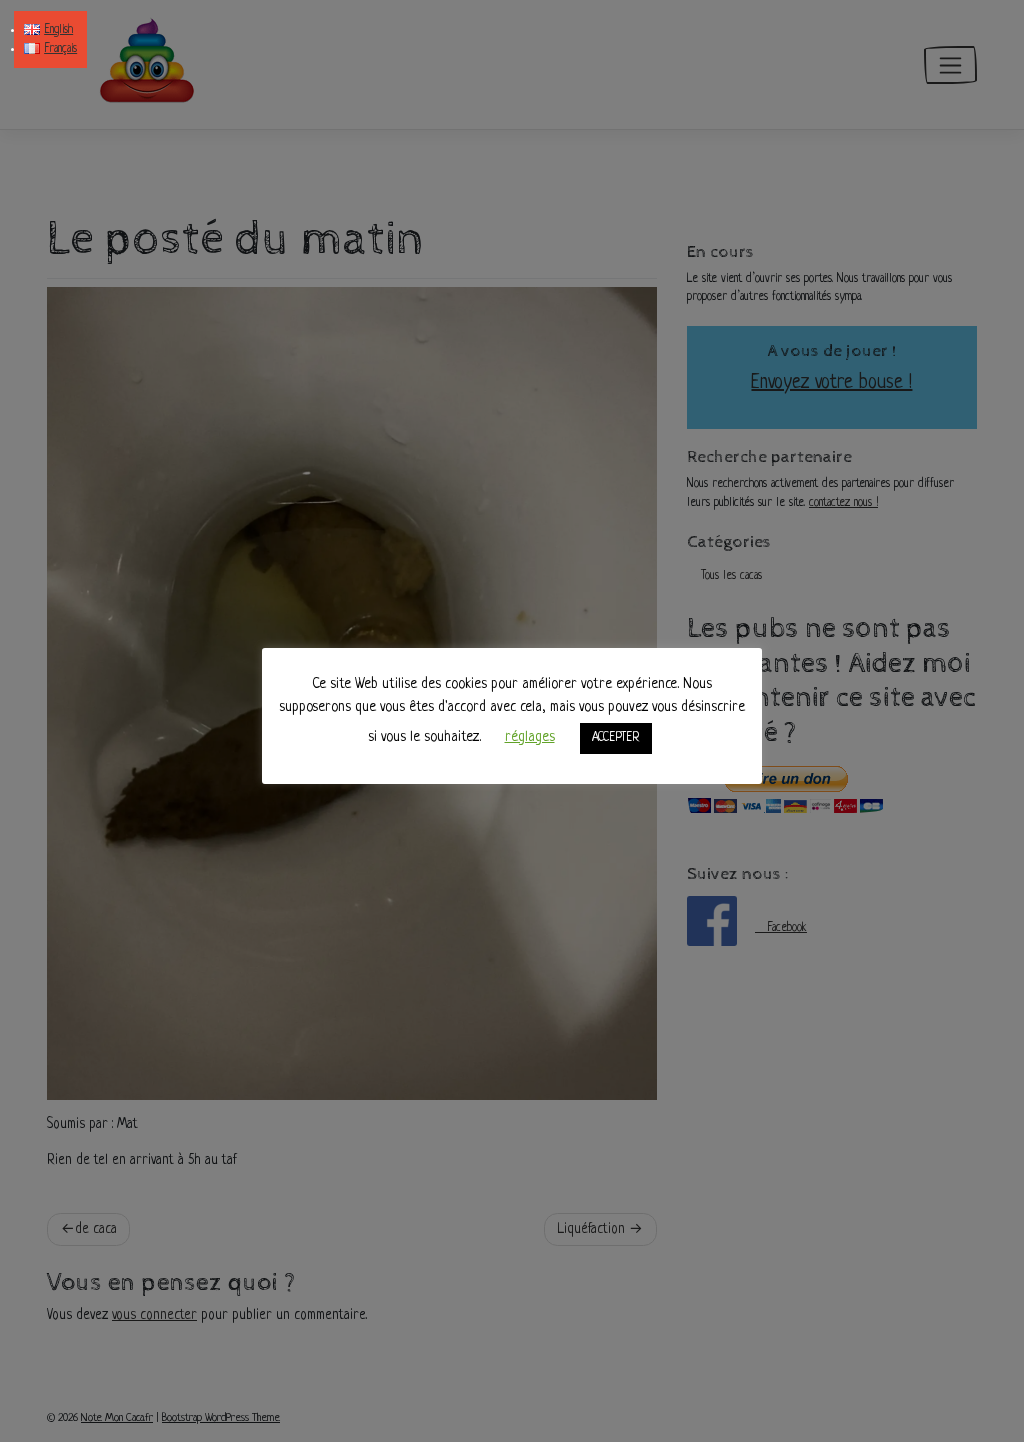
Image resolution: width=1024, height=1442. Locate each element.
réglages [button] (530, 737)
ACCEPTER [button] (616, 738)
